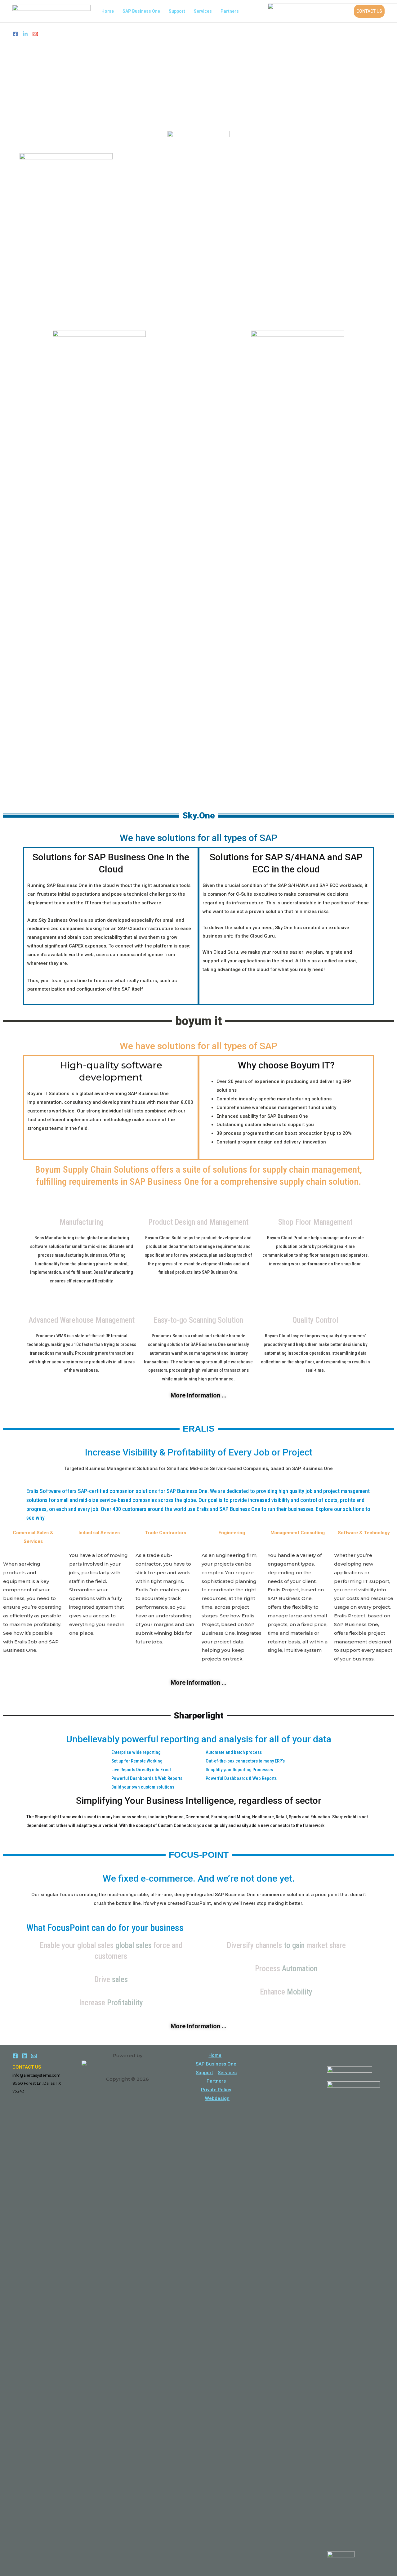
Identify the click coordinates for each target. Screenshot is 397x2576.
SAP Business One (141, 11)
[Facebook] (15, 34)
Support (177, 11)
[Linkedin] (25, 34)
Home (108, 11)
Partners (230, 11)
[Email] (35, 34)
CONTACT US (27, 2067)
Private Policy (216, 2090)
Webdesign (217, 2098)
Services (203, 11)
